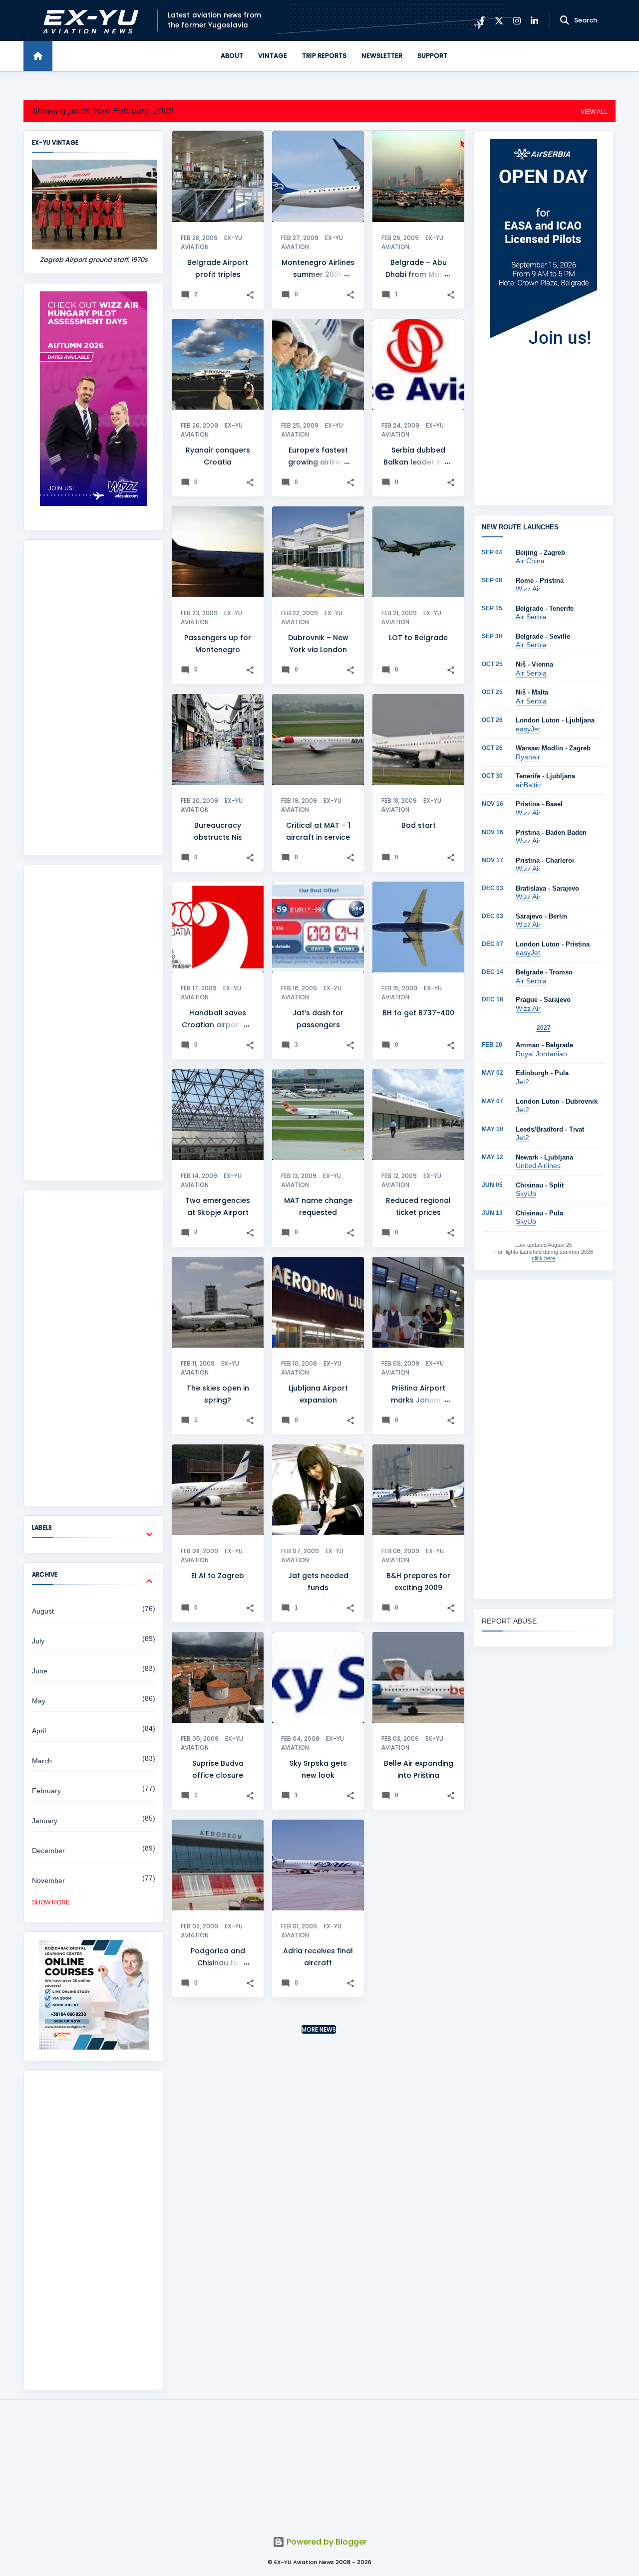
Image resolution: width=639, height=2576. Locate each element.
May (39, 1701)
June (40, 1671)
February (46, 1791)
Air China (530, 561)
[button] (250, 295)
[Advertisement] (94, 698)
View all (594, 112)
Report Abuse (509, 1621)
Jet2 (522, 1082)
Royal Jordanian (541, 1054)
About (232, 56)
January (45, 1821)
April (39, 1731)
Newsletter (382, 56)
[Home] (38, 56)
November (48, 1880)
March (42, 1761)
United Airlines (538, 1166)
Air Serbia (531, 617)
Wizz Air (528, 589)
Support (432, 56)
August (43, 1611)
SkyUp (526, 1193)
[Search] (565, 20)
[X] (499, 21)
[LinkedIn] (534, 21)
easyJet (528, 729)
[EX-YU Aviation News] (89, 21)
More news (319, 2029)
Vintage (273, 56)
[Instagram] (517, 21)
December (48, 1851)
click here (543, 1258)
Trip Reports (324, 56)
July (38, 1641)
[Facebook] (482, 21)
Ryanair (528, 757)
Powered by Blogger (326, 2542)
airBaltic (528, 785)
